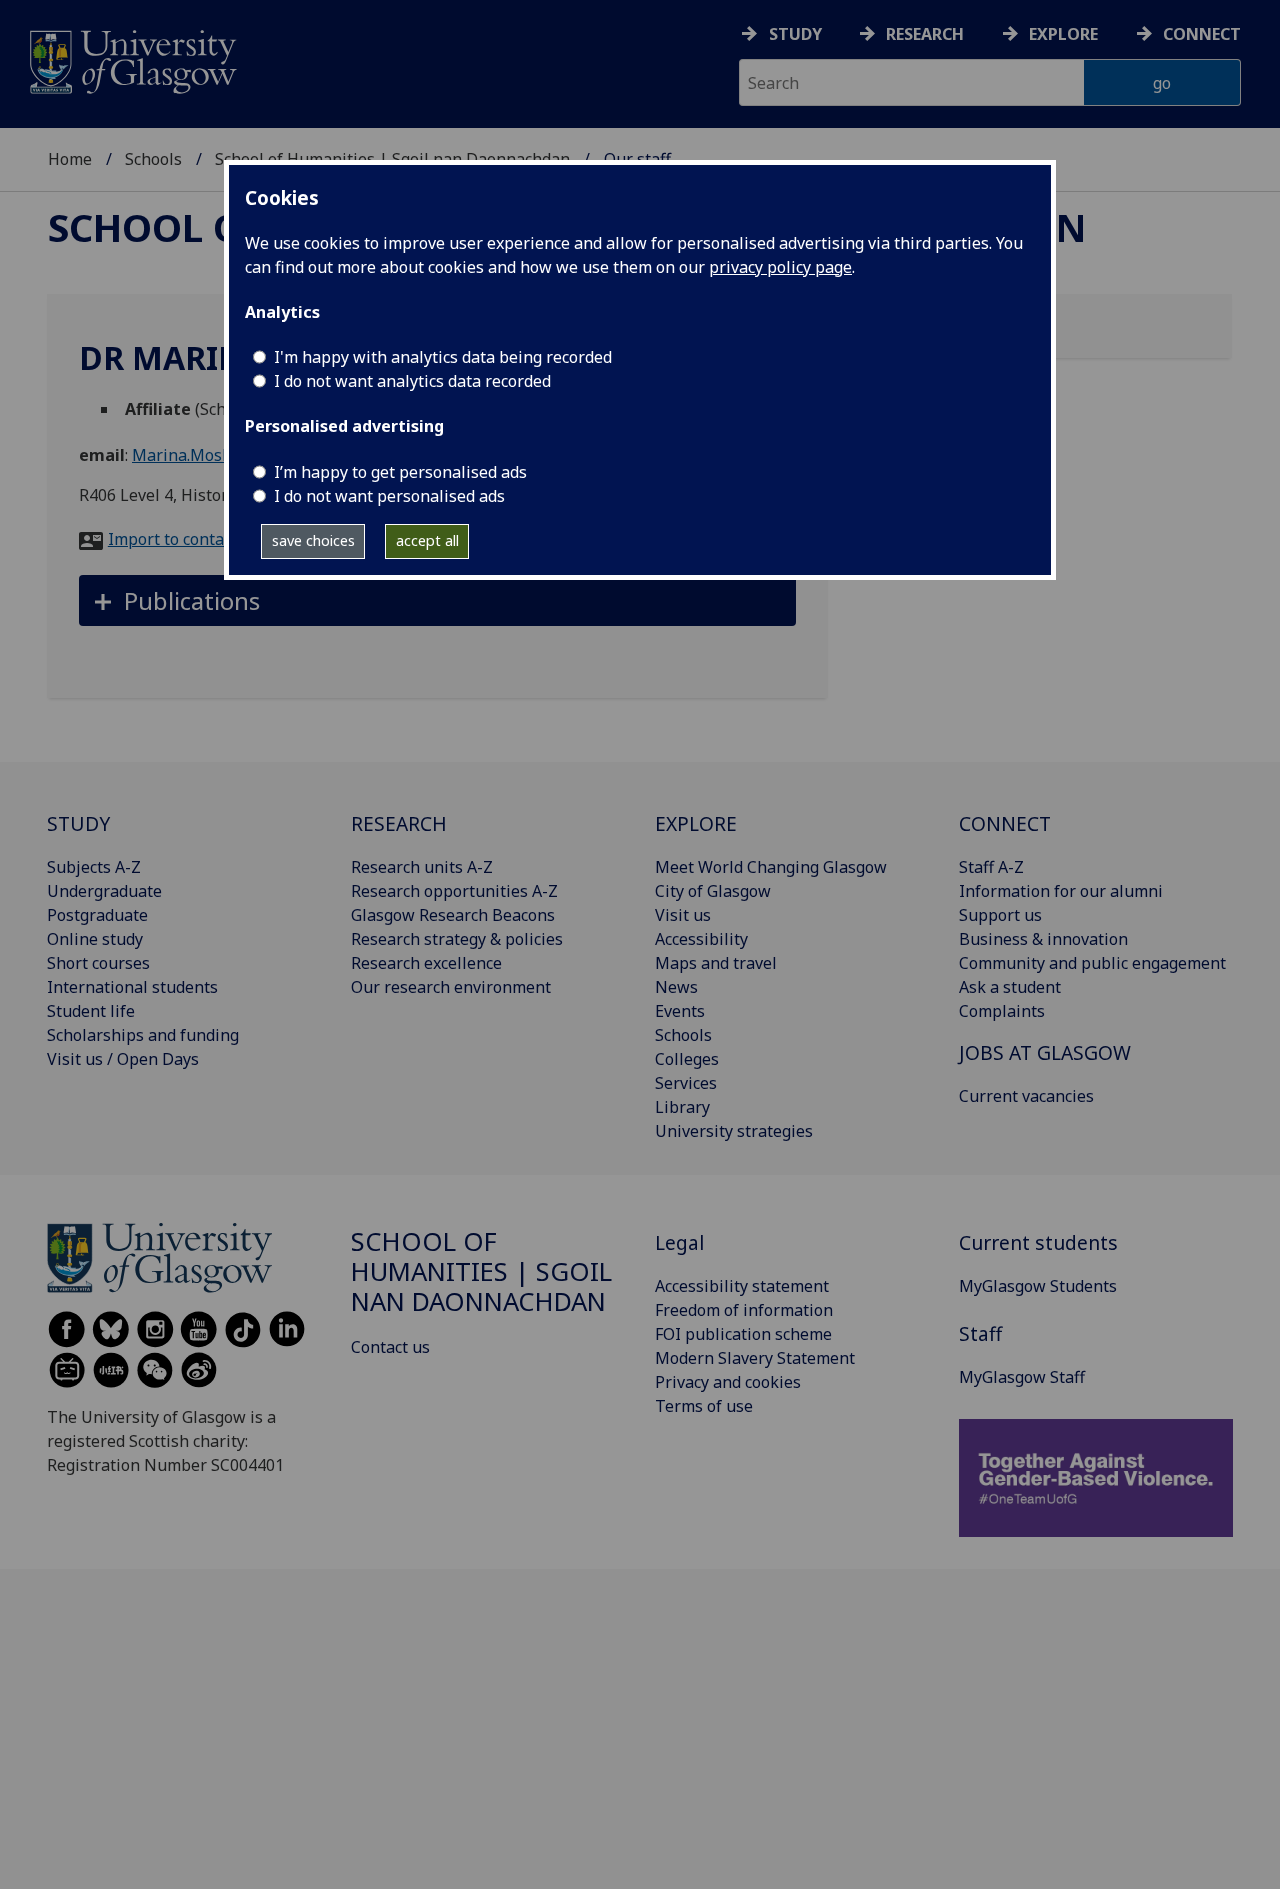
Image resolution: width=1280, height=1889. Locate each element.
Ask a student (1010, 987)
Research (925, 34)
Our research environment (451, 987)
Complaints (1002, 1011)
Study (795, 34)
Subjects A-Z (94, 867)
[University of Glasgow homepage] (131, 59)
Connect (1202, 34)
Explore (1063, 34)
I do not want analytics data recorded (412, 381)
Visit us (683, 915)
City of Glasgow (713, 891)
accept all (427, 540)
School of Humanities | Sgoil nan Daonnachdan (481, 1271)
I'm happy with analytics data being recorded (443, 357)
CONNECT (1005, 823)
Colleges (687, 1059)
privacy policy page (780, 267)
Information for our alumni (1061, 891)
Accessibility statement (742, 1286)
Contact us (390, 1347)
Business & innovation (1043, 939)
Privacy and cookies (728, 1382)
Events (680, 1011)
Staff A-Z (991, 867)
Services (686, 1083)
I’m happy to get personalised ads (400, 472)
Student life (91, 1011)
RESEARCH (399, 823)
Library (682, 1107)
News (676, 987)
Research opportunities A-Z (454, 891)
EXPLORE (696, 823)
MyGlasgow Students (1038, 1286)
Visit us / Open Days (123, 1059)
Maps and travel (716, 963)
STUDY (78, 823)
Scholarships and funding (143, 1035)
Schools (153, 159)
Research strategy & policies (457, 939)
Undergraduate (104, 891)
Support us (1000, 915)
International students (132, 987)
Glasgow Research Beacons (453, 915)
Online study (95, 939)
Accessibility (701, 939)
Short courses (98, 963)
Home (70, 159)
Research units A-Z (422, 867)
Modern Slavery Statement (755, 1358)
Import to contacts (176, 539)
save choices (313, 540)
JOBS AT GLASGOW (1045, 1052)
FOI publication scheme (743, 1334)
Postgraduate (97, 915)
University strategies (734, 1131)
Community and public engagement (1092, 963)
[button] (437, 600)
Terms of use (704, 1406)
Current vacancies (1026, 1096)
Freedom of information (744, 1310)
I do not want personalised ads (389, 496)
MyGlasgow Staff (1022, 1377)
